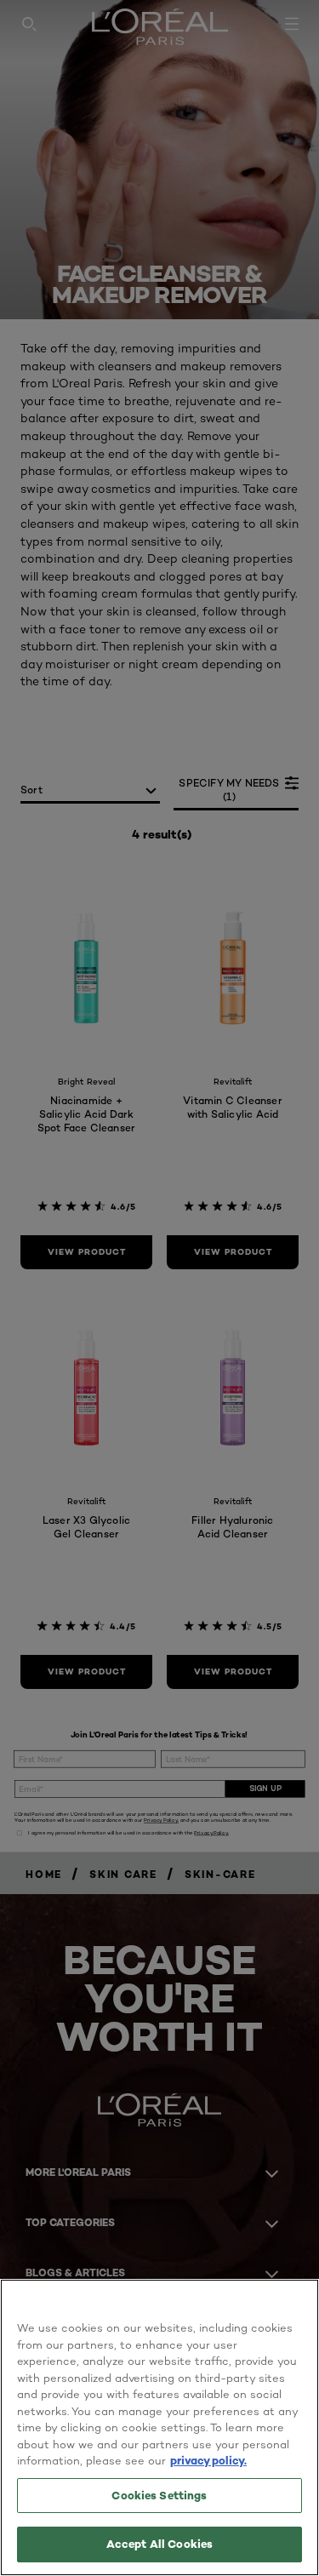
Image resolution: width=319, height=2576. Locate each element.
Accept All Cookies (159, 2544)
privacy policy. (208, 2460)
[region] (159, 2427)
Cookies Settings (159, 2495)
